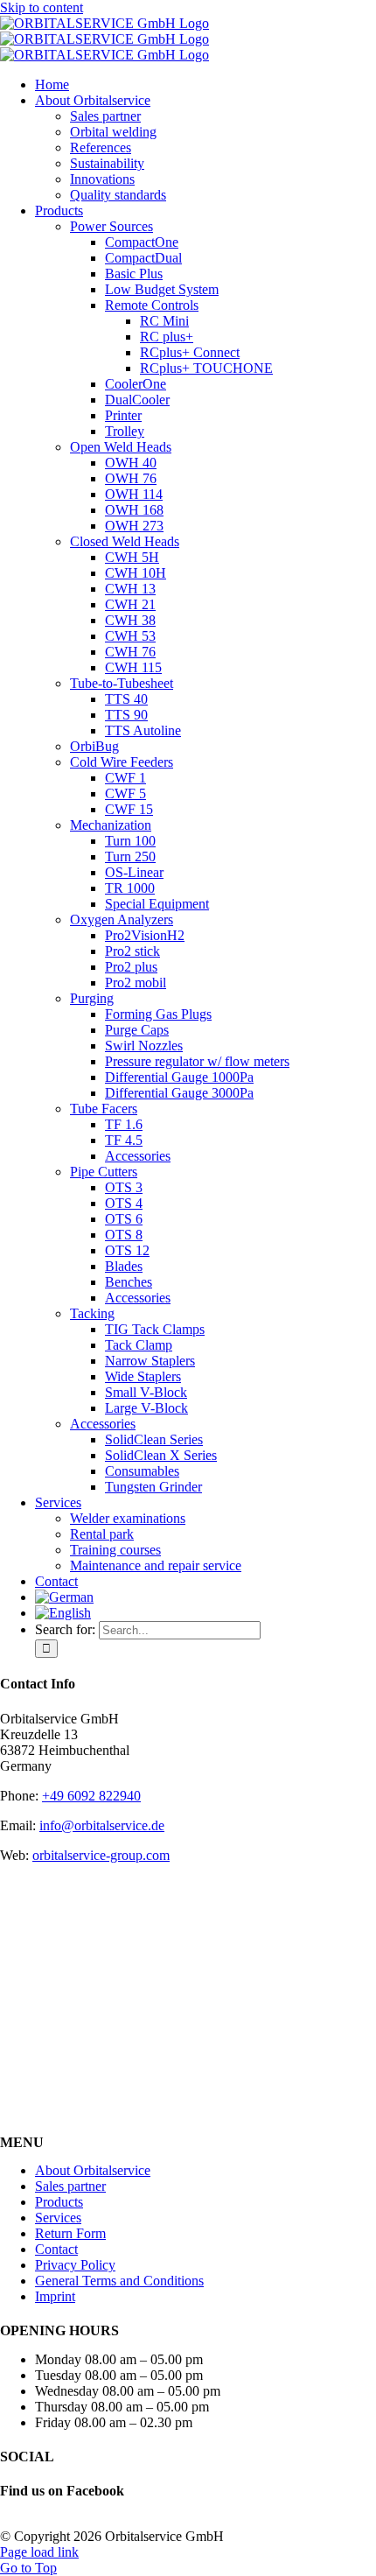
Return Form (70, 2233)
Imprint (55, 2296)
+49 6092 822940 (91, 1796)
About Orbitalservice (93, 2170)
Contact (56, 2249)
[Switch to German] (64, 1597)
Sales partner (70, 2186)
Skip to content (42, 7)
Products (59, 2202)
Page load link (39, 2552)
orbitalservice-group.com (101, 1855)
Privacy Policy (75, 2265)
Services (58, 2218)
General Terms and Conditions (119, 2281)
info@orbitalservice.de (102, 1825)
